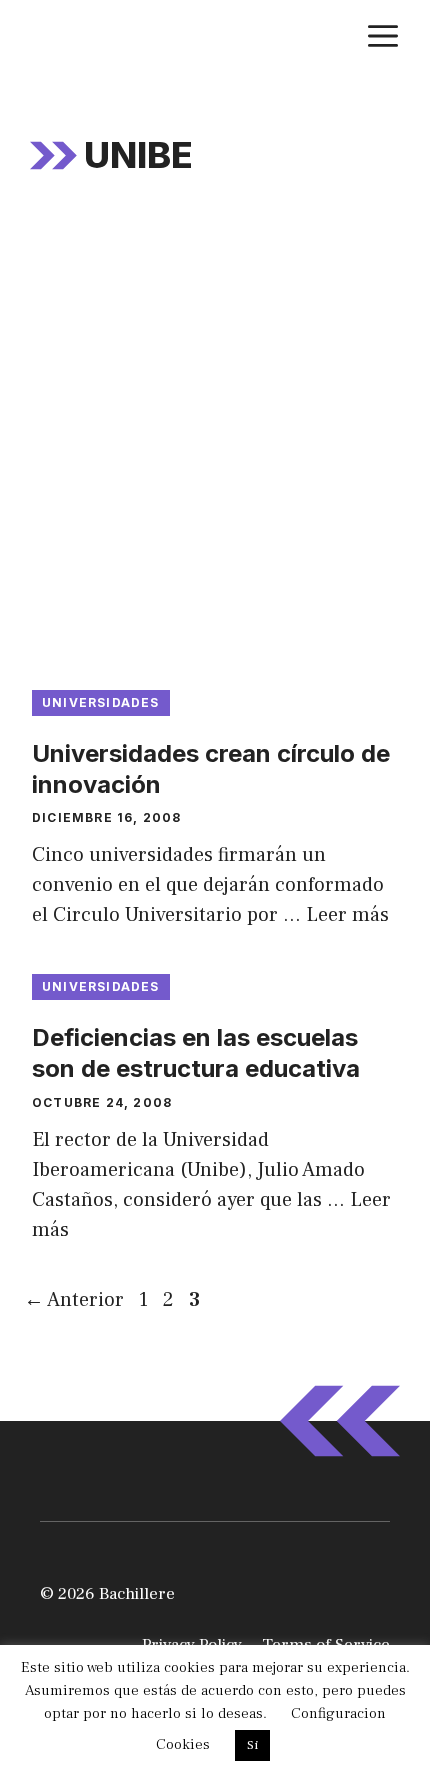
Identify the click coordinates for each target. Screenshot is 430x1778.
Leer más (347, 915)
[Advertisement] (215, 445)
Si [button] (252, 1745)
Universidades (101, 702)
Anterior (74, 1300)
